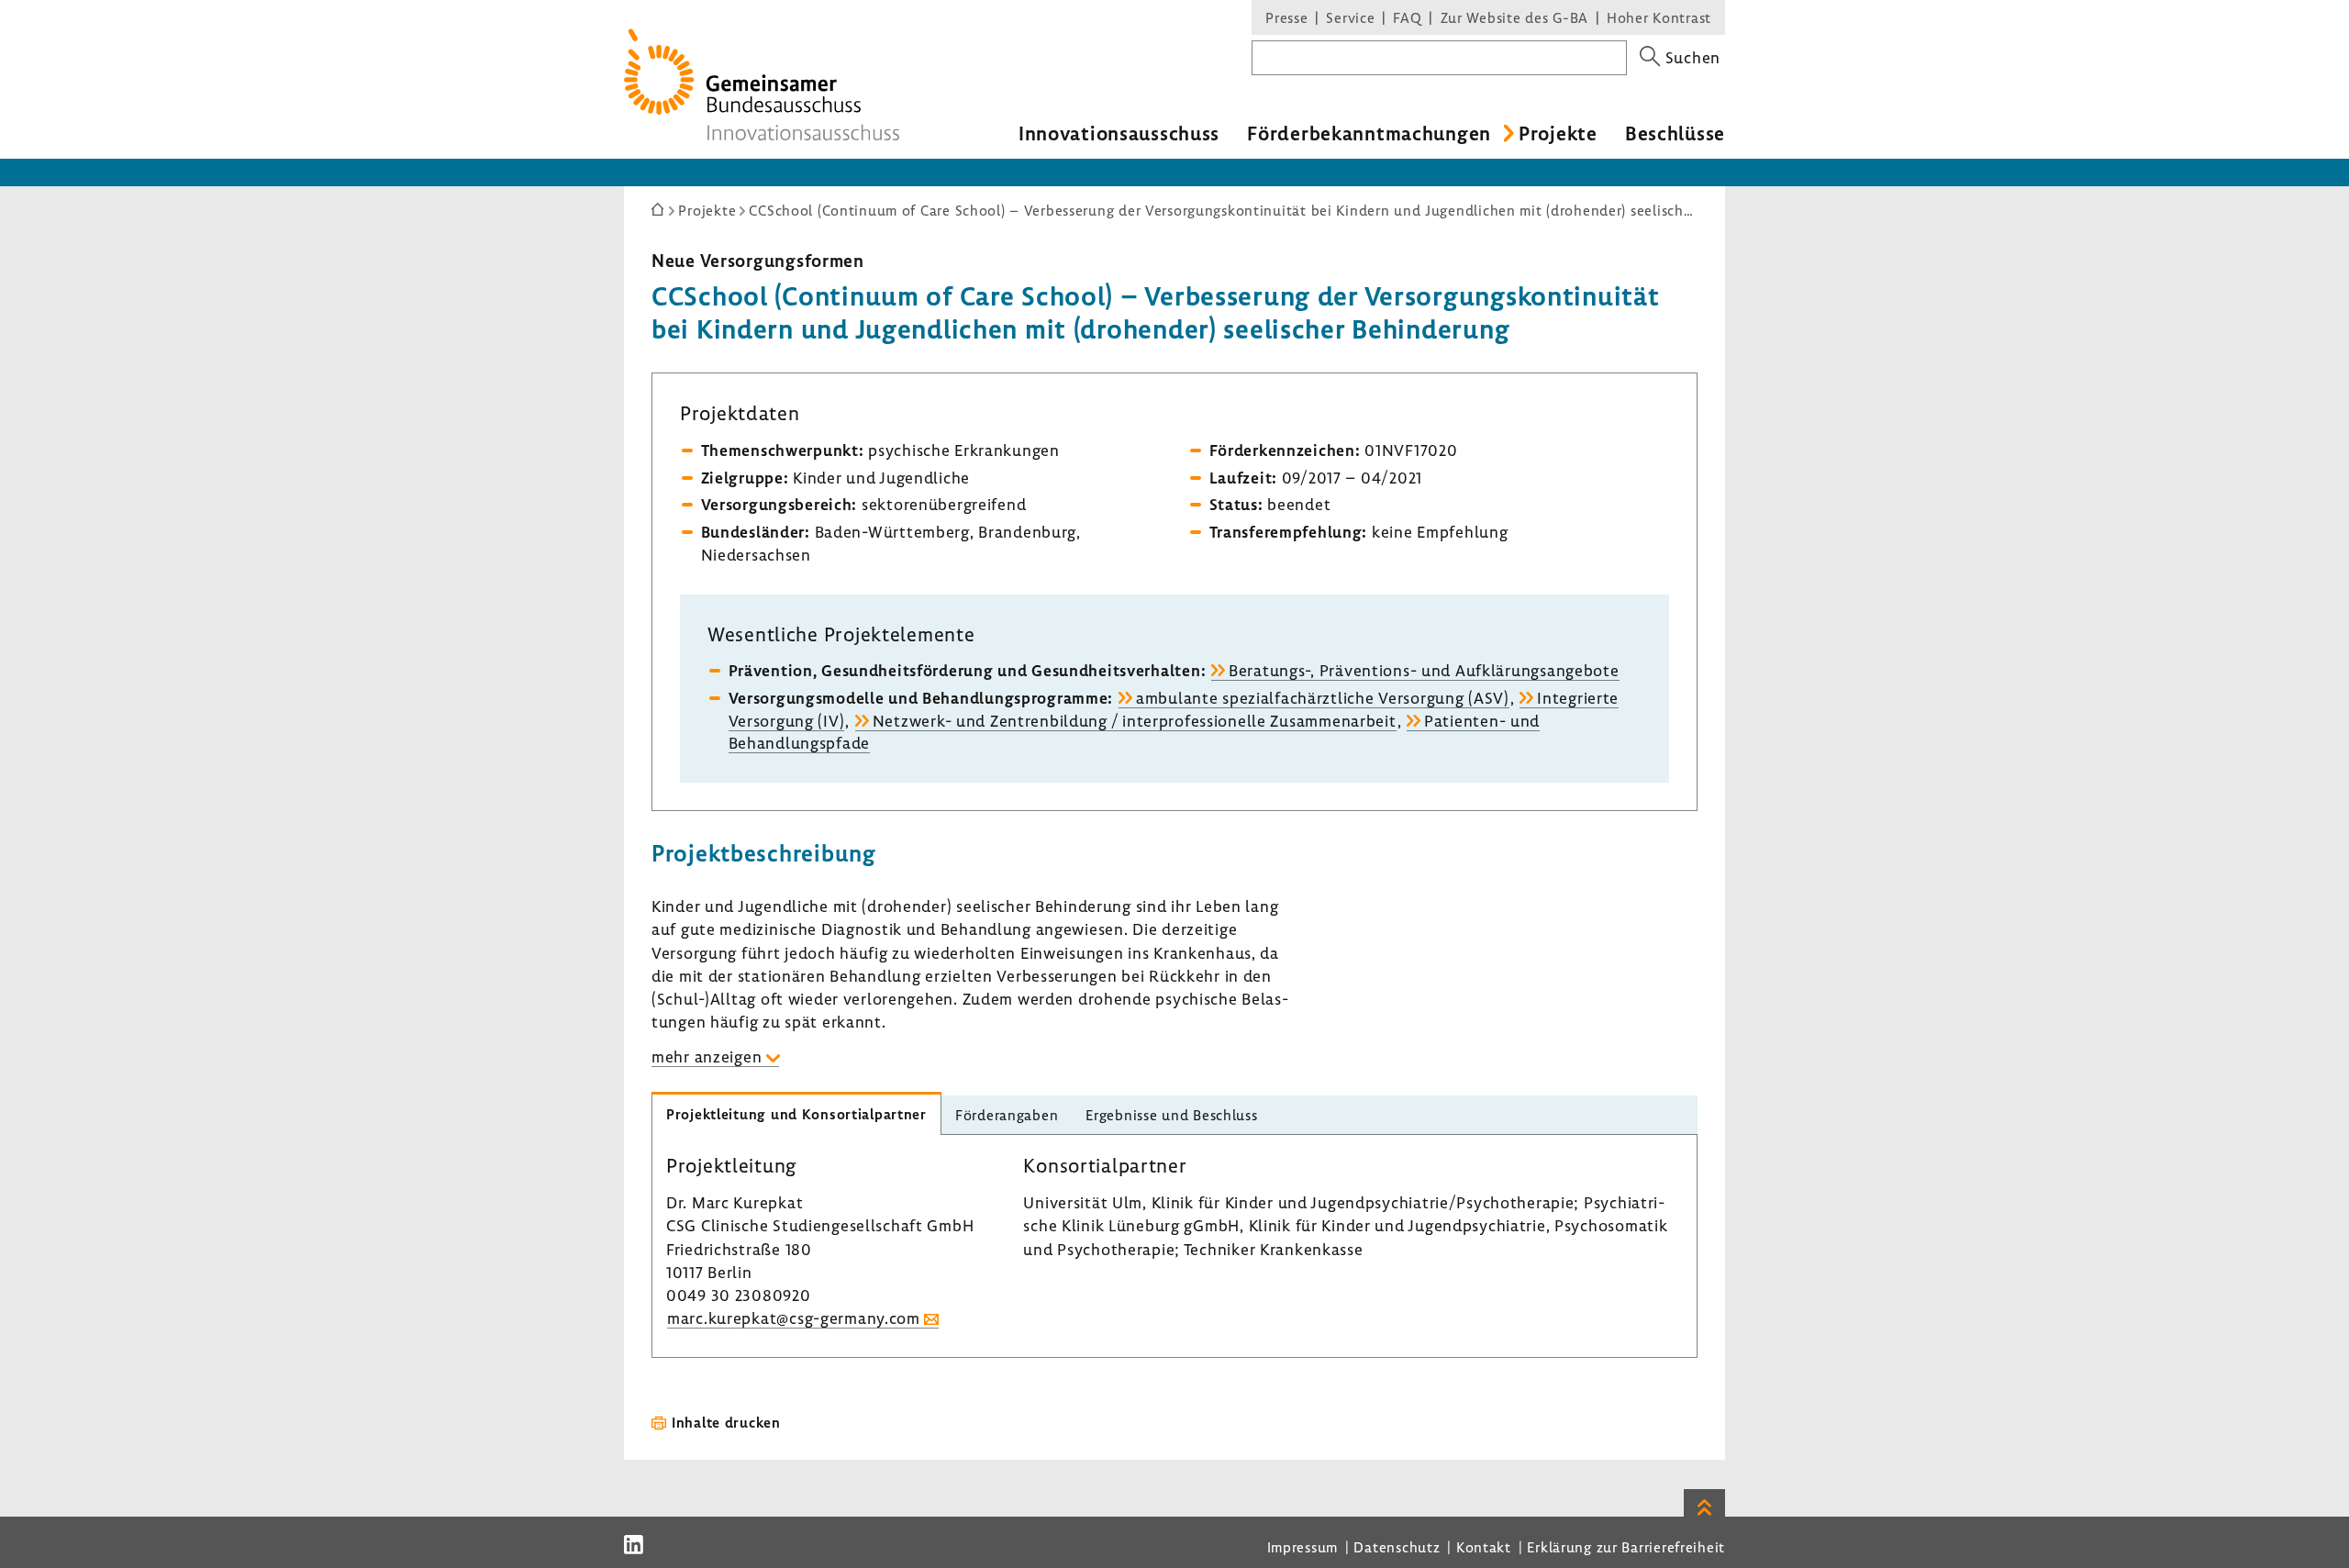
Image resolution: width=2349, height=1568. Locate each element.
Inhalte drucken (726, 1422)
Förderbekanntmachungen (1369, 133)
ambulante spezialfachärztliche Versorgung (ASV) (1323, 698)
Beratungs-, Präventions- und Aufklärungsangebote (1424, 670)
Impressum (1303, 1547)
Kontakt (1484, 1547)
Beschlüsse (1675, 133)
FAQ (1407, 17)
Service (1350, 17)
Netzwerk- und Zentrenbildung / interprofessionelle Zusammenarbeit (1135, 721)
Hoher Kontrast (1659, 17)
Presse (1286, 17)
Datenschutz (1397, 1547)
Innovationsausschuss (1119, 133)
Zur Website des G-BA (1517, 17)
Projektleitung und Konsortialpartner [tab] (796, 1114)
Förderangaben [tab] (1007, 1115)
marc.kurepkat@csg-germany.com (794, 1318)
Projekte (1558, 133)
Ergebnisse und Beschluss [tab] (1171, 1115)
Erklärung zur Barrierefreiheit (1626, 1547)
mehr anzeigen (707, 1056)
